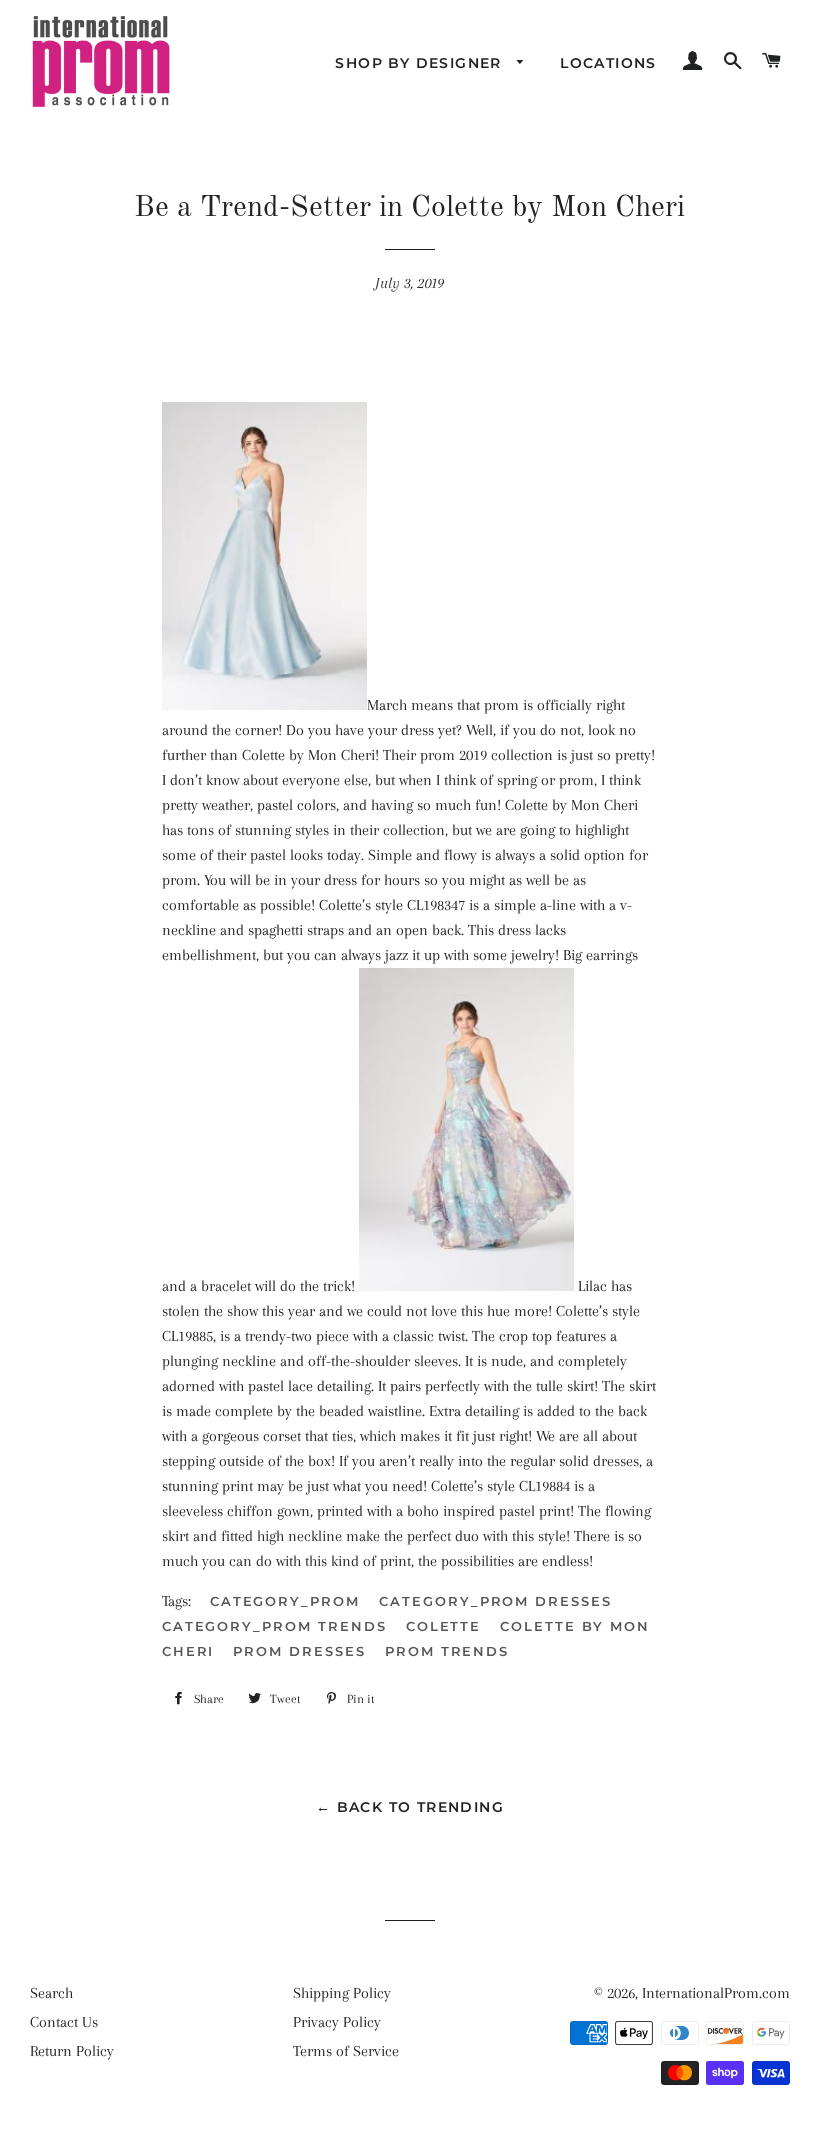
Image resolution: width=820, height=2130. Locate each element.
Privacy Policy (337, 2022)
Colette (444, 1626)
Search (51, 1993)
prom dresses (299, 1651)
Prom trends (447, 1651)
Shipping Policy (342, 1993)
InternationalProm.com (716, 1993)
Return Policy (72, 2051)
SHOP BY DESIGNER (421, 63)
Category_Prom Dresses (495, 1601)
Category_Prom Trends (274, 1626)
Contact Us (64, 2022)
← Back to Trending (410, 1807)
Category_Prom (285, 1601)
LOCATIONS (608, 63)
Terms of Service (346, 2051)
